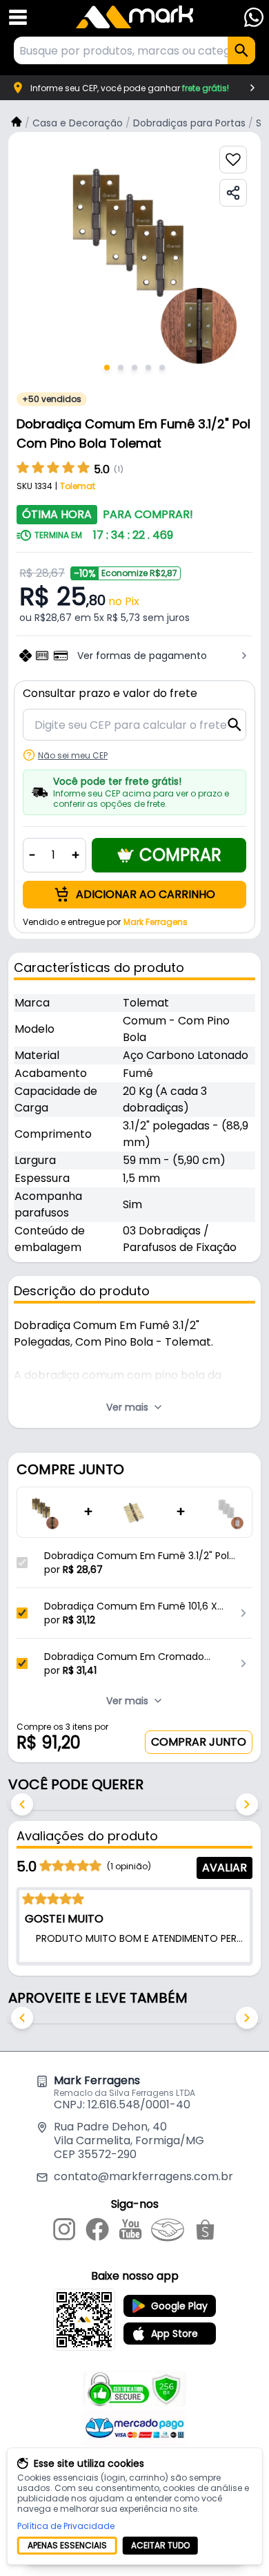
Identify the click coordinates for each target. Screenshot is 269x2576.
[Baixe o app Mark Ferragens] (84, 2320)
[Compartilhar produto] (233, 193)
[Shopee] (205, 2232)
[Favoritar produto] (233, 160)
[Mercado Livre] (168, 2232)
